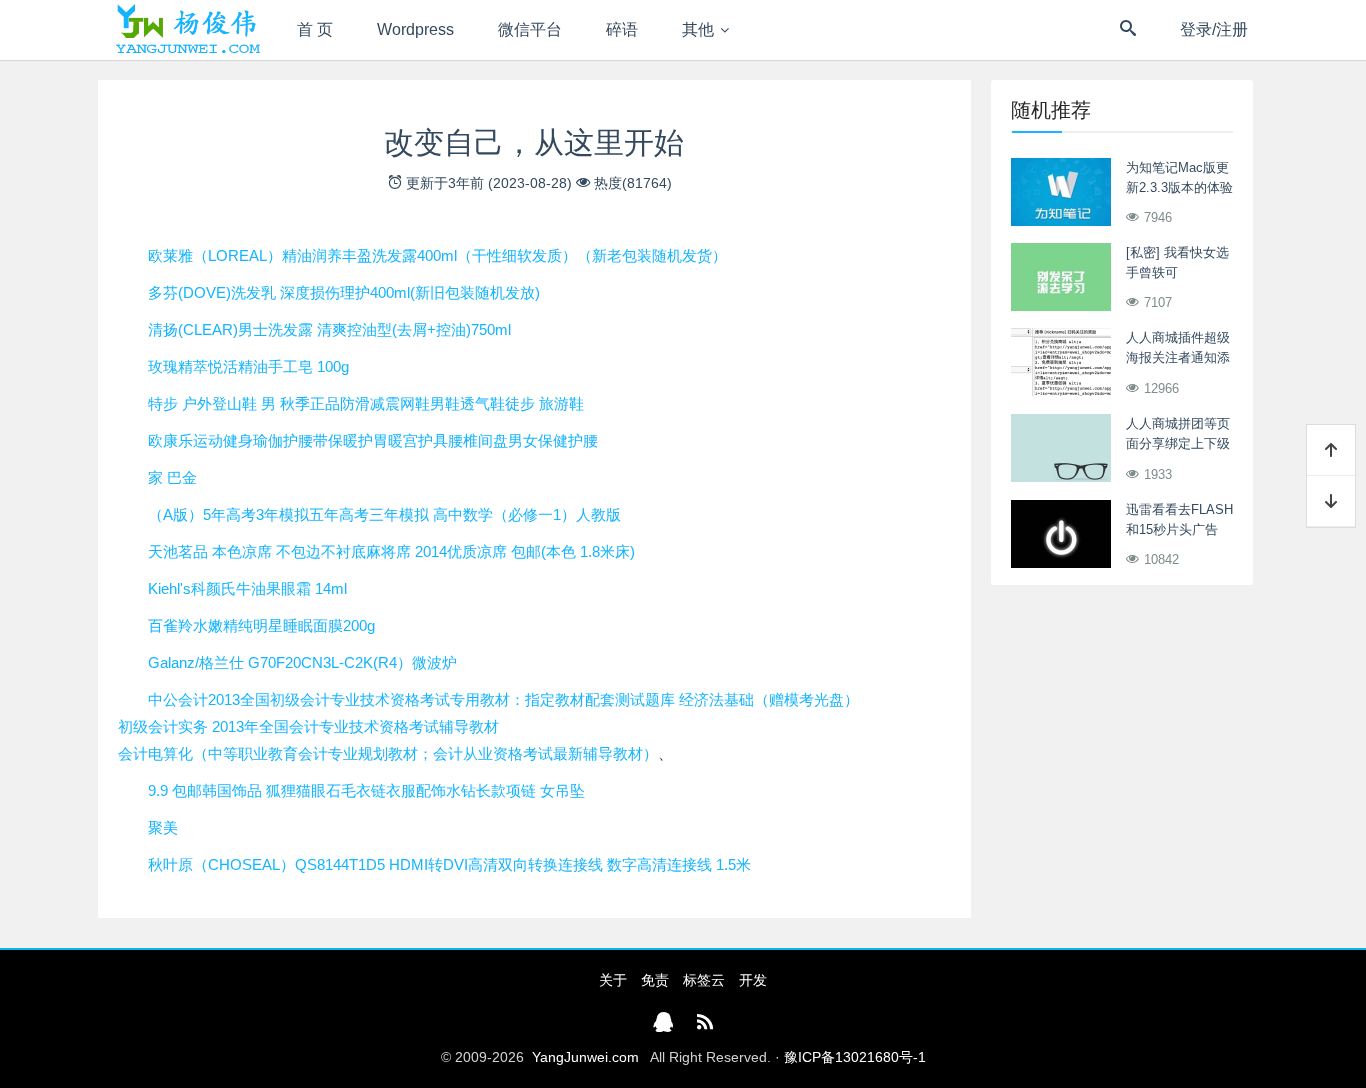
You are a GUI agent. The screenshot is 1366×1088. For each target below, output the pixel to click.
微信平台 (530, 29)
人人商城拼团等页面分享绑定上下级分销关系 (1178, 443)
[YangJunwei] (187, 30)
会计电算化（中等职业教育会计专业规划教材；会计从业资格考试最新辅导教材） (388, 753)
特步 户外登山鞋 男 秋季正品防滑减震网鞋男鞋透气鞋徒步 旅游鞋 (366, 403)
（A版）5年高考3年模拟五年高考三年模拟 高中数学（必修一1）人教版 (384, 514)
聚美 (163, 827)
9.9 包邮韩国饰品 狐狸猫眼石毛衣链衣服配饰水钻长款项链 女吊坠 (366, 790)
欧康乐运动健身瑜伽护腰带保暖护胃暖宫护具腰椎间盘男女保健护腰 (373, 440)
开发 (753, 980)
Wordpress (415, 29)
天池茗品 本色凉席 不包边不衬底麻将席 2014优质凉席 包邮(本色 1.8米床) (391, 551)
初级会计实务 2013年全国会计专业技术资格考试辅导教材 (308, 726)
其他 (698, 29)
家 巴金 (172, 477)
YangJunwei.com (585, 1057)
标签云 (704, 980)
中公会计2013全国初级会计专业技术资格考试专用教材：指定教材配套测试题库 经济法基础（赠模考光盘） (503, 699)
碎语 (622, 29)
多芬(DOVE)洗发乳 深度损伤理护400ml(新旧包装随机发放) (344, 292)
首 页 (315, 29)
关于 (613, 980)
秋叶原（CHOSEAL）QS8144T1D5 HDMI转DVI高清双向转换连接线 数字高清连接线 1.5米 (449, 864)
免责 (655, 980)
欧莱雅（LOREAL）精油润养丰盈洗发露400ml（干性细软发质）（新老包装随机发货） (437, 255)
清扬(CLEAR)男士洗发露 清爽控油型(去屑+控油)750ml (329, 329)
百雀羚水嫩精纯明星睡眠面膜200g (261, 625)
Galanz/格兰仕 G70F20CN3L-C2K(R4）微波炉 (302, 662)
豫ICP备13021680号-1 (855, 1057)
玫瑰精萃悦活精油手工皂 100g (248, 366)
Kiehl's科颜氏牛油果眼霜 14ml (247, 588)
